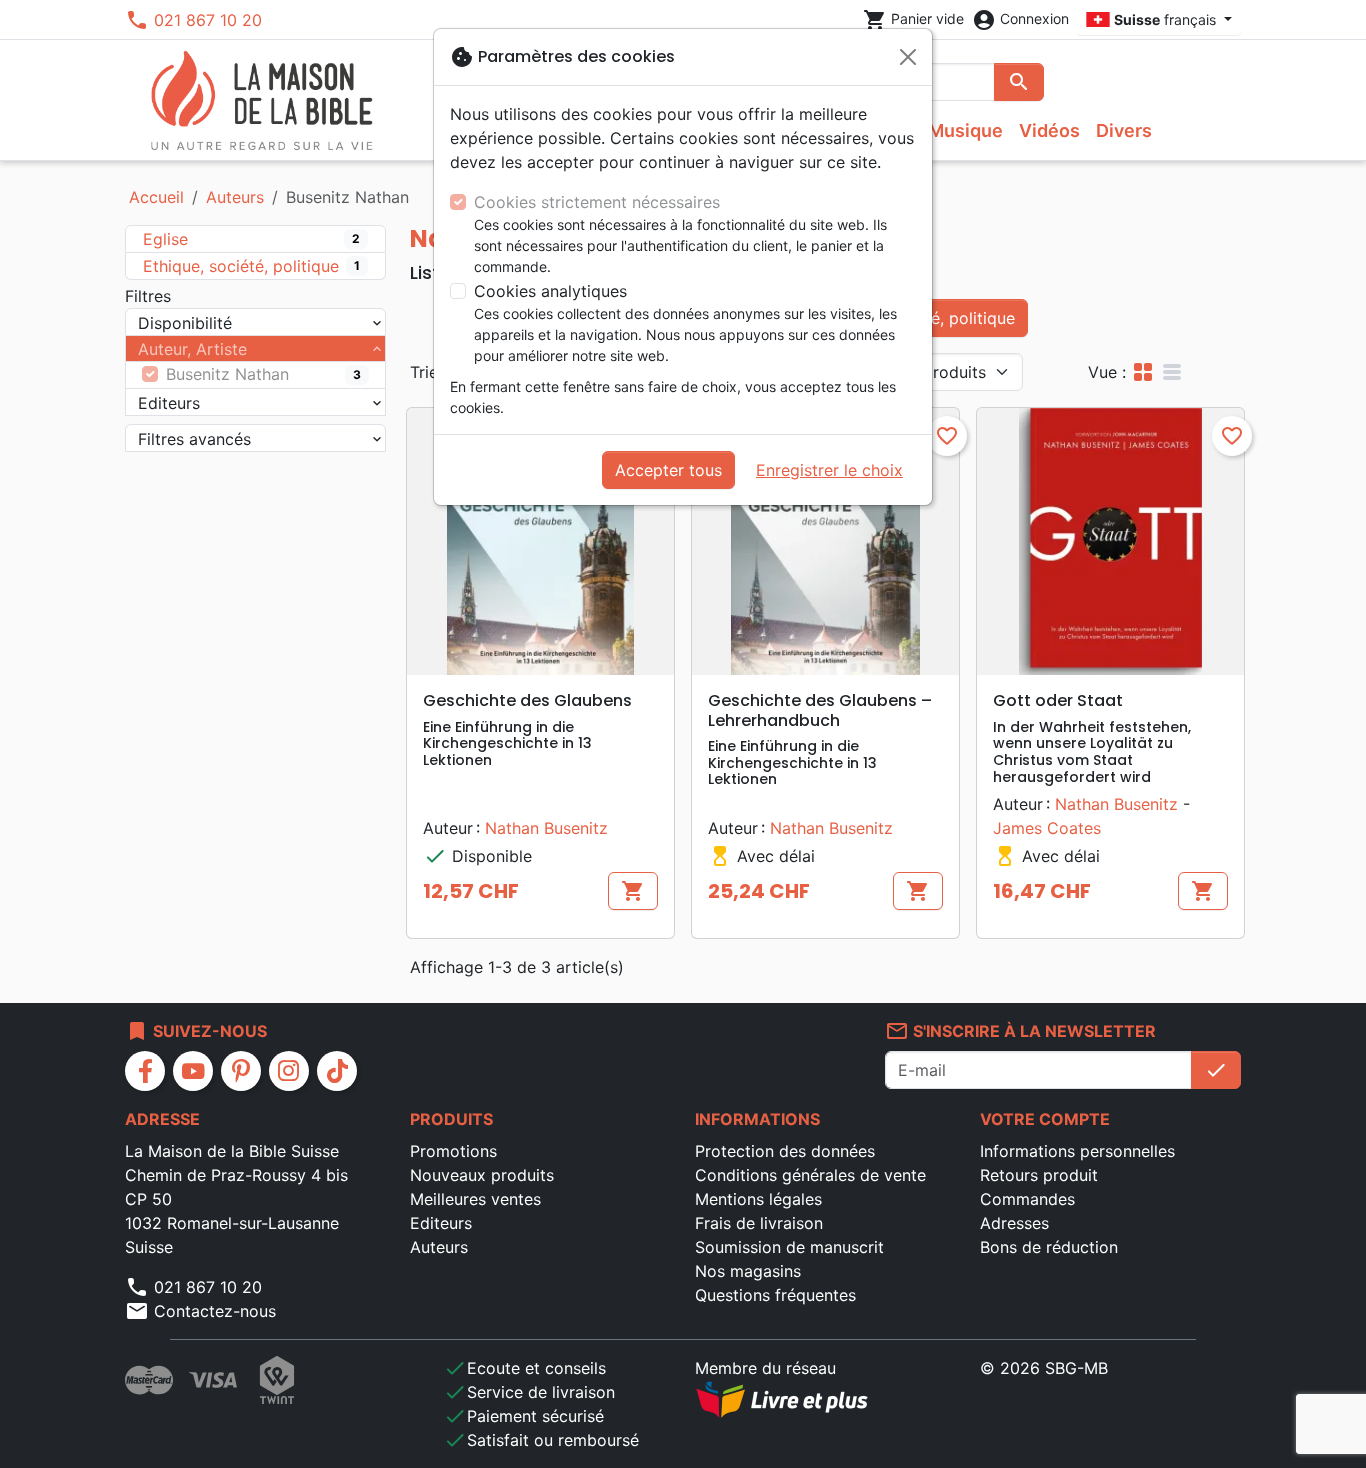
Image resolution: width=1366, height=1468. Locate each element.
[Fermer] (908, 57)
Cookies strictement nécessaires (597, 202)
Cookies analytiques (550, 291)
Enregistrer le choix (829, 470)
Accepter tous (668, 470)
